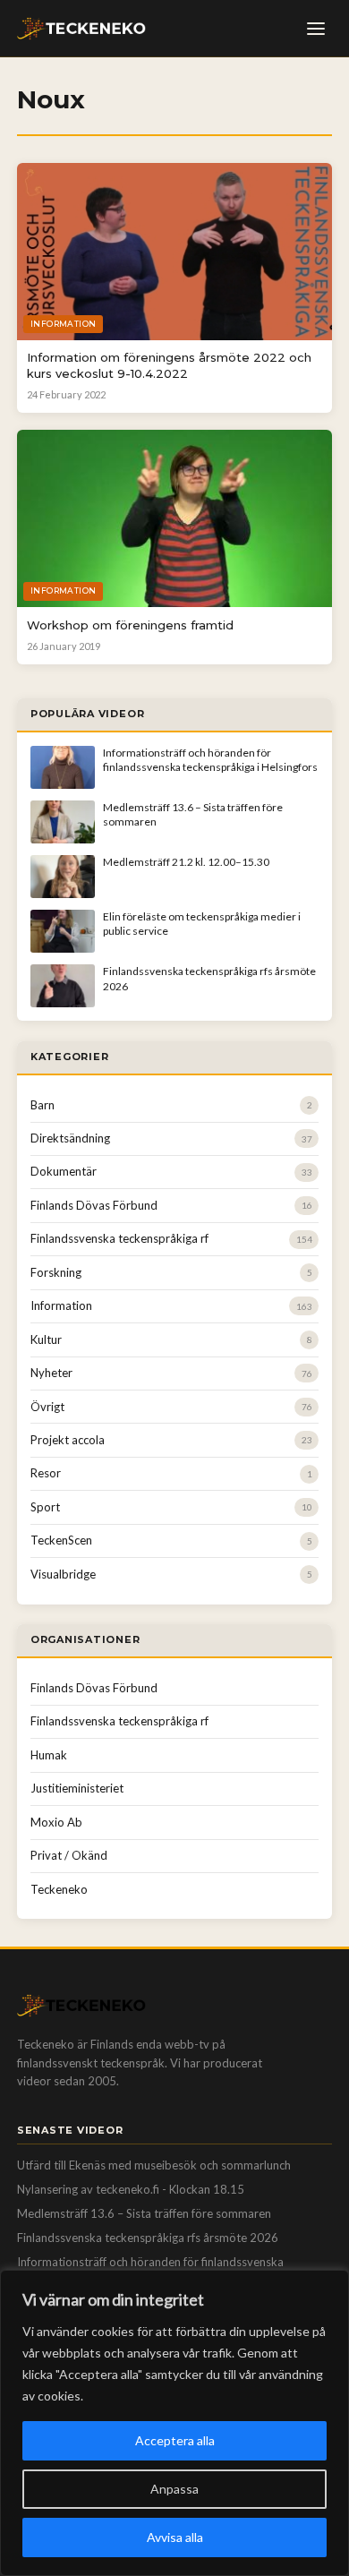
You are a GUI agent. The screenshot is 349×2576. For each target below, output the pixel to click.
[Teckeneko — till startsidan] (81, 29)
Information (61, 1305)
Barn (43, 1105)
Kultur (46, 1339)
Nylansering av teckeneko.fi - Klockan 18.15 (131, 2189)
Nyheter (51, 1373)
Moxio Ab (56, 1822)
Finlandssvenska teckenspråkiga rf (119, 1238)
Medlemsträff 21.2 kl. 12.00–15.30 (186, 862)
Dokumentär (64, 1171)
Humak (49, 1755)
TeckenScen (61, 1540)
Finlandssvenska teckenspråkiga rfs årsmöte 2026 (148, 2238)
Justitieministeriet (77, 1788)
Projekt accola (68, 1440)
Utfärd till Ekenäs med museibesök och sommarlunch (154, 2165)
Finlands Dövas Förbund (94, 1205)
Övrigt (47, 1407)
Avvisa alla (175, 2537)
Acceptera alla (175, 2440)
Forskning (56, 1272)
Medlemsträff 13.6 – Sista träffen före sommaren (144, 2213)
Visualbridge (63, 1574)
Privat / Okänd (69, 1855)
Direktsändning (70, 1138)
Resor (46, 1473)
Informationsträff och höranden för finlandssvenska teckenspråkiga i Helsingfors (210, 760)
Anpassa (174, 2489)
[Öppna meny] (316, 29)
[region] (174, 2423)
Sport (45, 1507)
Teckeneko (59, 1889)
